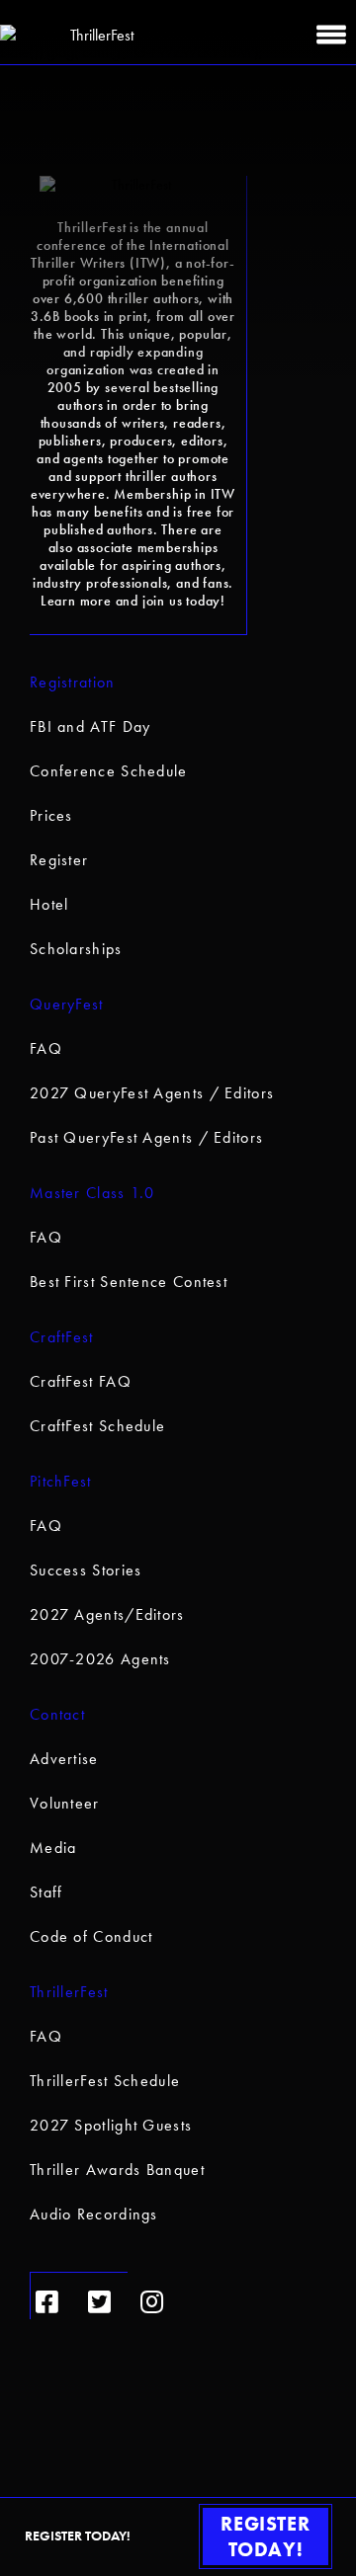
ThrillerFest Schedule (105, 2081)
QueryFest (67, 1004)
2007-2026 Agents (100, 1659)
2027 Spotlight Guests (111, 2125)
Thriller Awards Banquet (117, 2170)
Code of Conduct (91, 1936)
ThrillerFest (69, 1992)
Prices (51, 815)
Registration (73, 682)
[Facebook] (47, 2302)
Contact (57, 1714)
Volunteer (65, 1803)
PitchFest (61, 1481)
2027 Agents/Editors (107, 1614)
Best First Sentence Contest (129, 1282)
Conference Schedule (109, 771)
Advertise (64, 1759)
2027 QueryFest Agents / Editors (152, 1093)
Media (53, 1848)
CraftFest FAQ (81, 1381)
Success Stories (86, 1570)
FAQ (46, 1048)
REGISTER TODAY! (265, 2536)
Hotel (49, 904)
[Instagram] (152, 2302)
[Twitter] (99, 2302)
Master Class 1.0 (92, 1193)
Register (59, 860)
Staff (46, 1892)
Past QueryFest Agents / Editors (146, 1137)
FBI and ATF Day (90, 726)
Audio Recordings (94, 2214)
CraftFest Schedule (97, 1426)
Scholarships (76, 949)
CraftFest (62, 1337)
